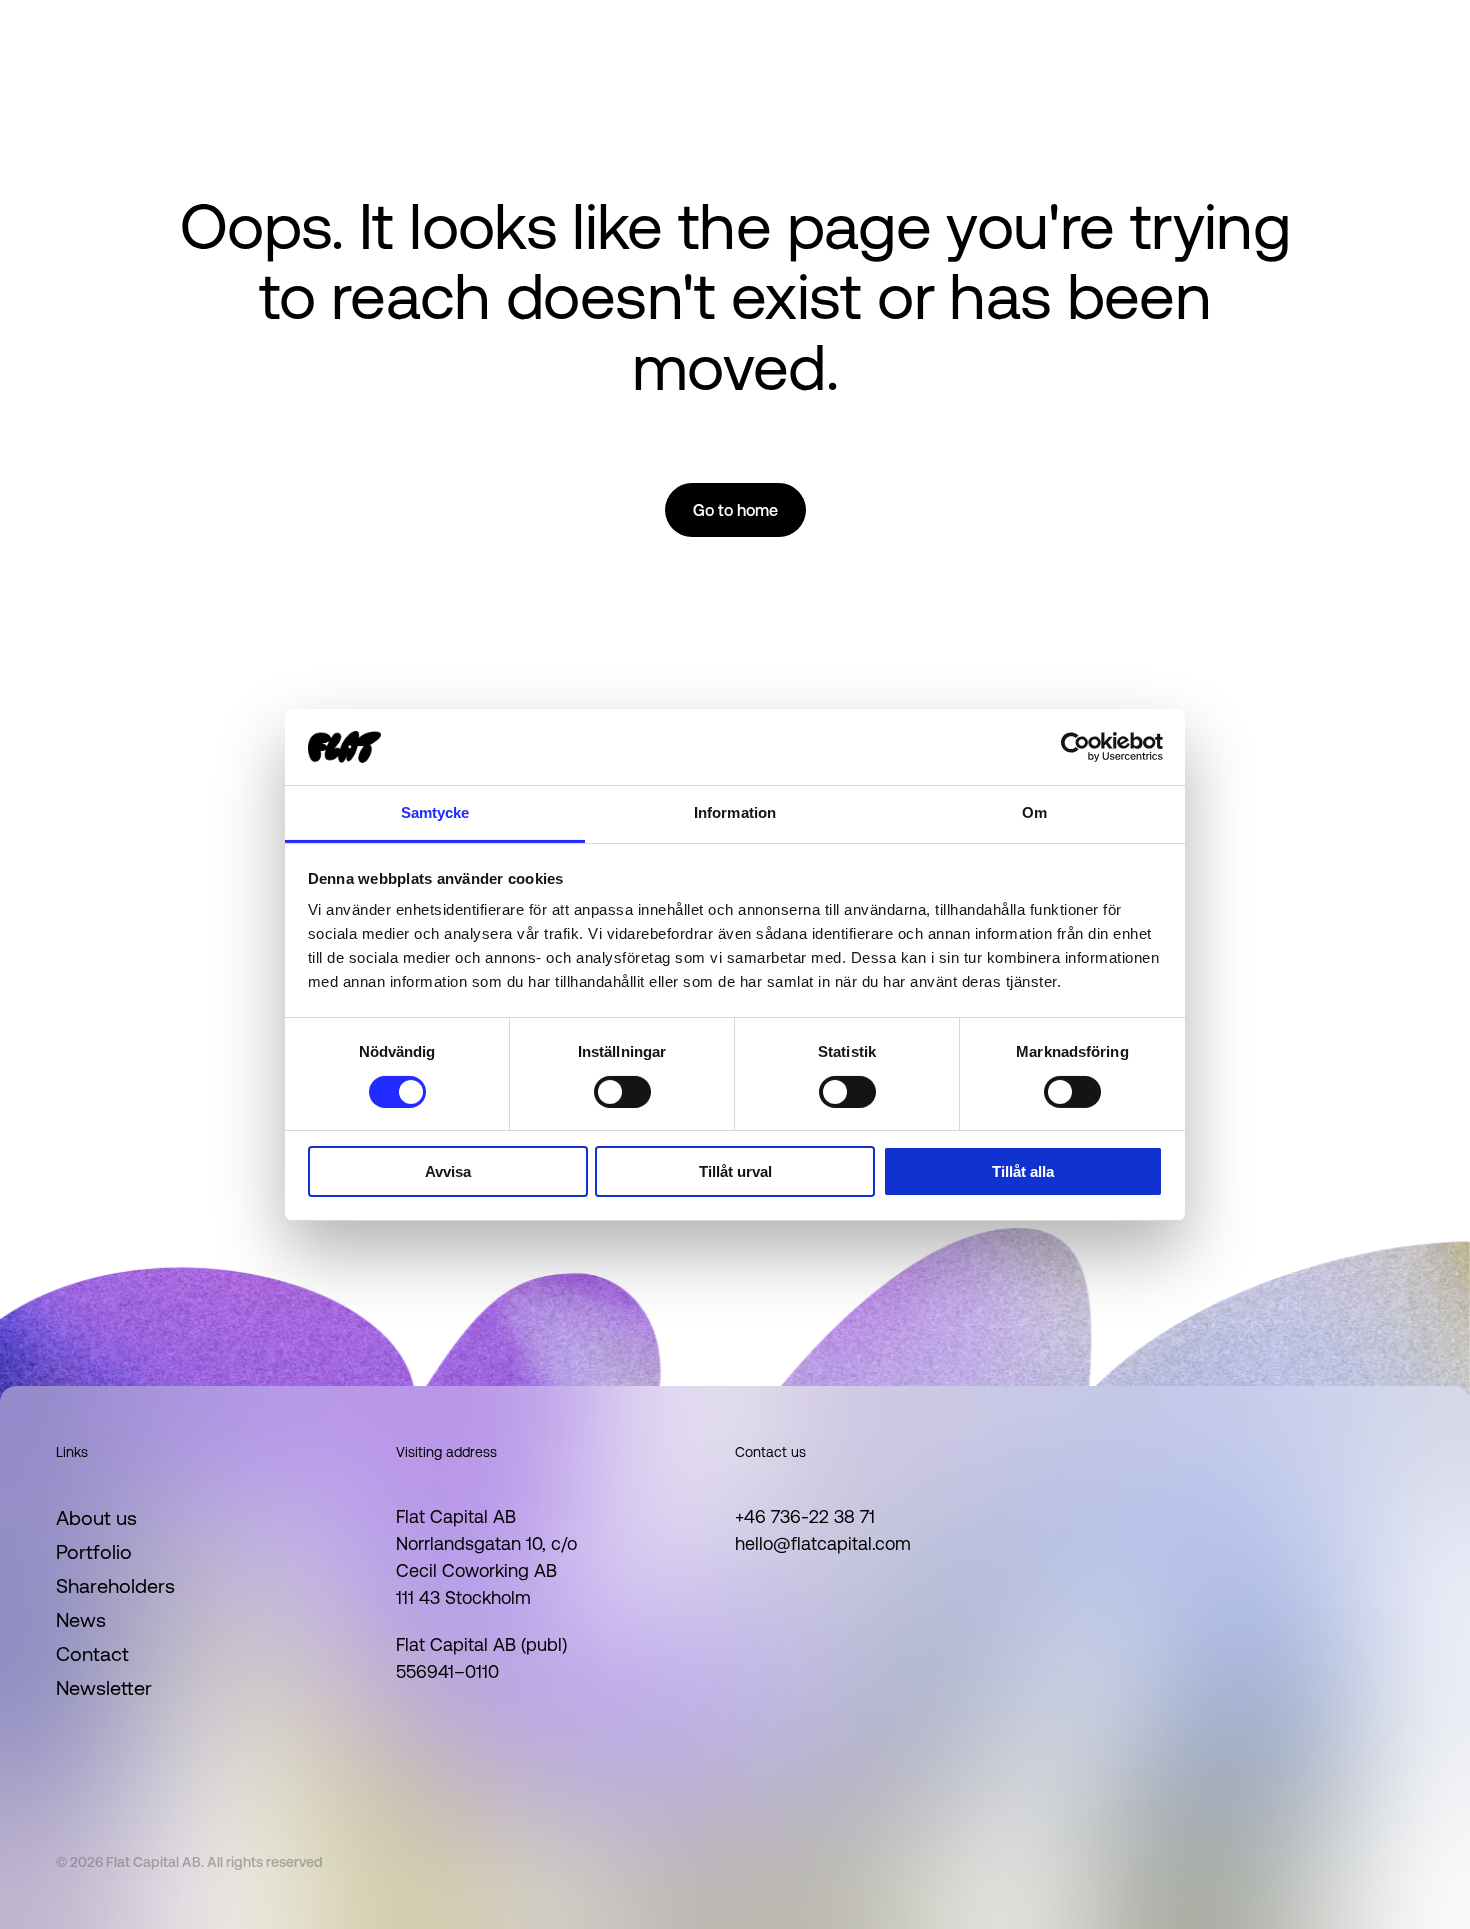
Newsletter (104, 1688)
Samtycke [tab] (435, 812)
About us (96, 1518)
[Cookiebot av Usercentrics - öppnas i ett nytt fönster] (1075, 747)
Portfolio (94, 1552)
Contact (92, 1654)
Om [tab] (1034, 812)
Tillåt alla (1023, 1171)
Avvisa (448, 1171)
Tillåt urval (735, 1171)
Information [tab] (735, 812)
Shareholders (115, 1586)
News (81, 1620)
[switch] (622, 1092)
